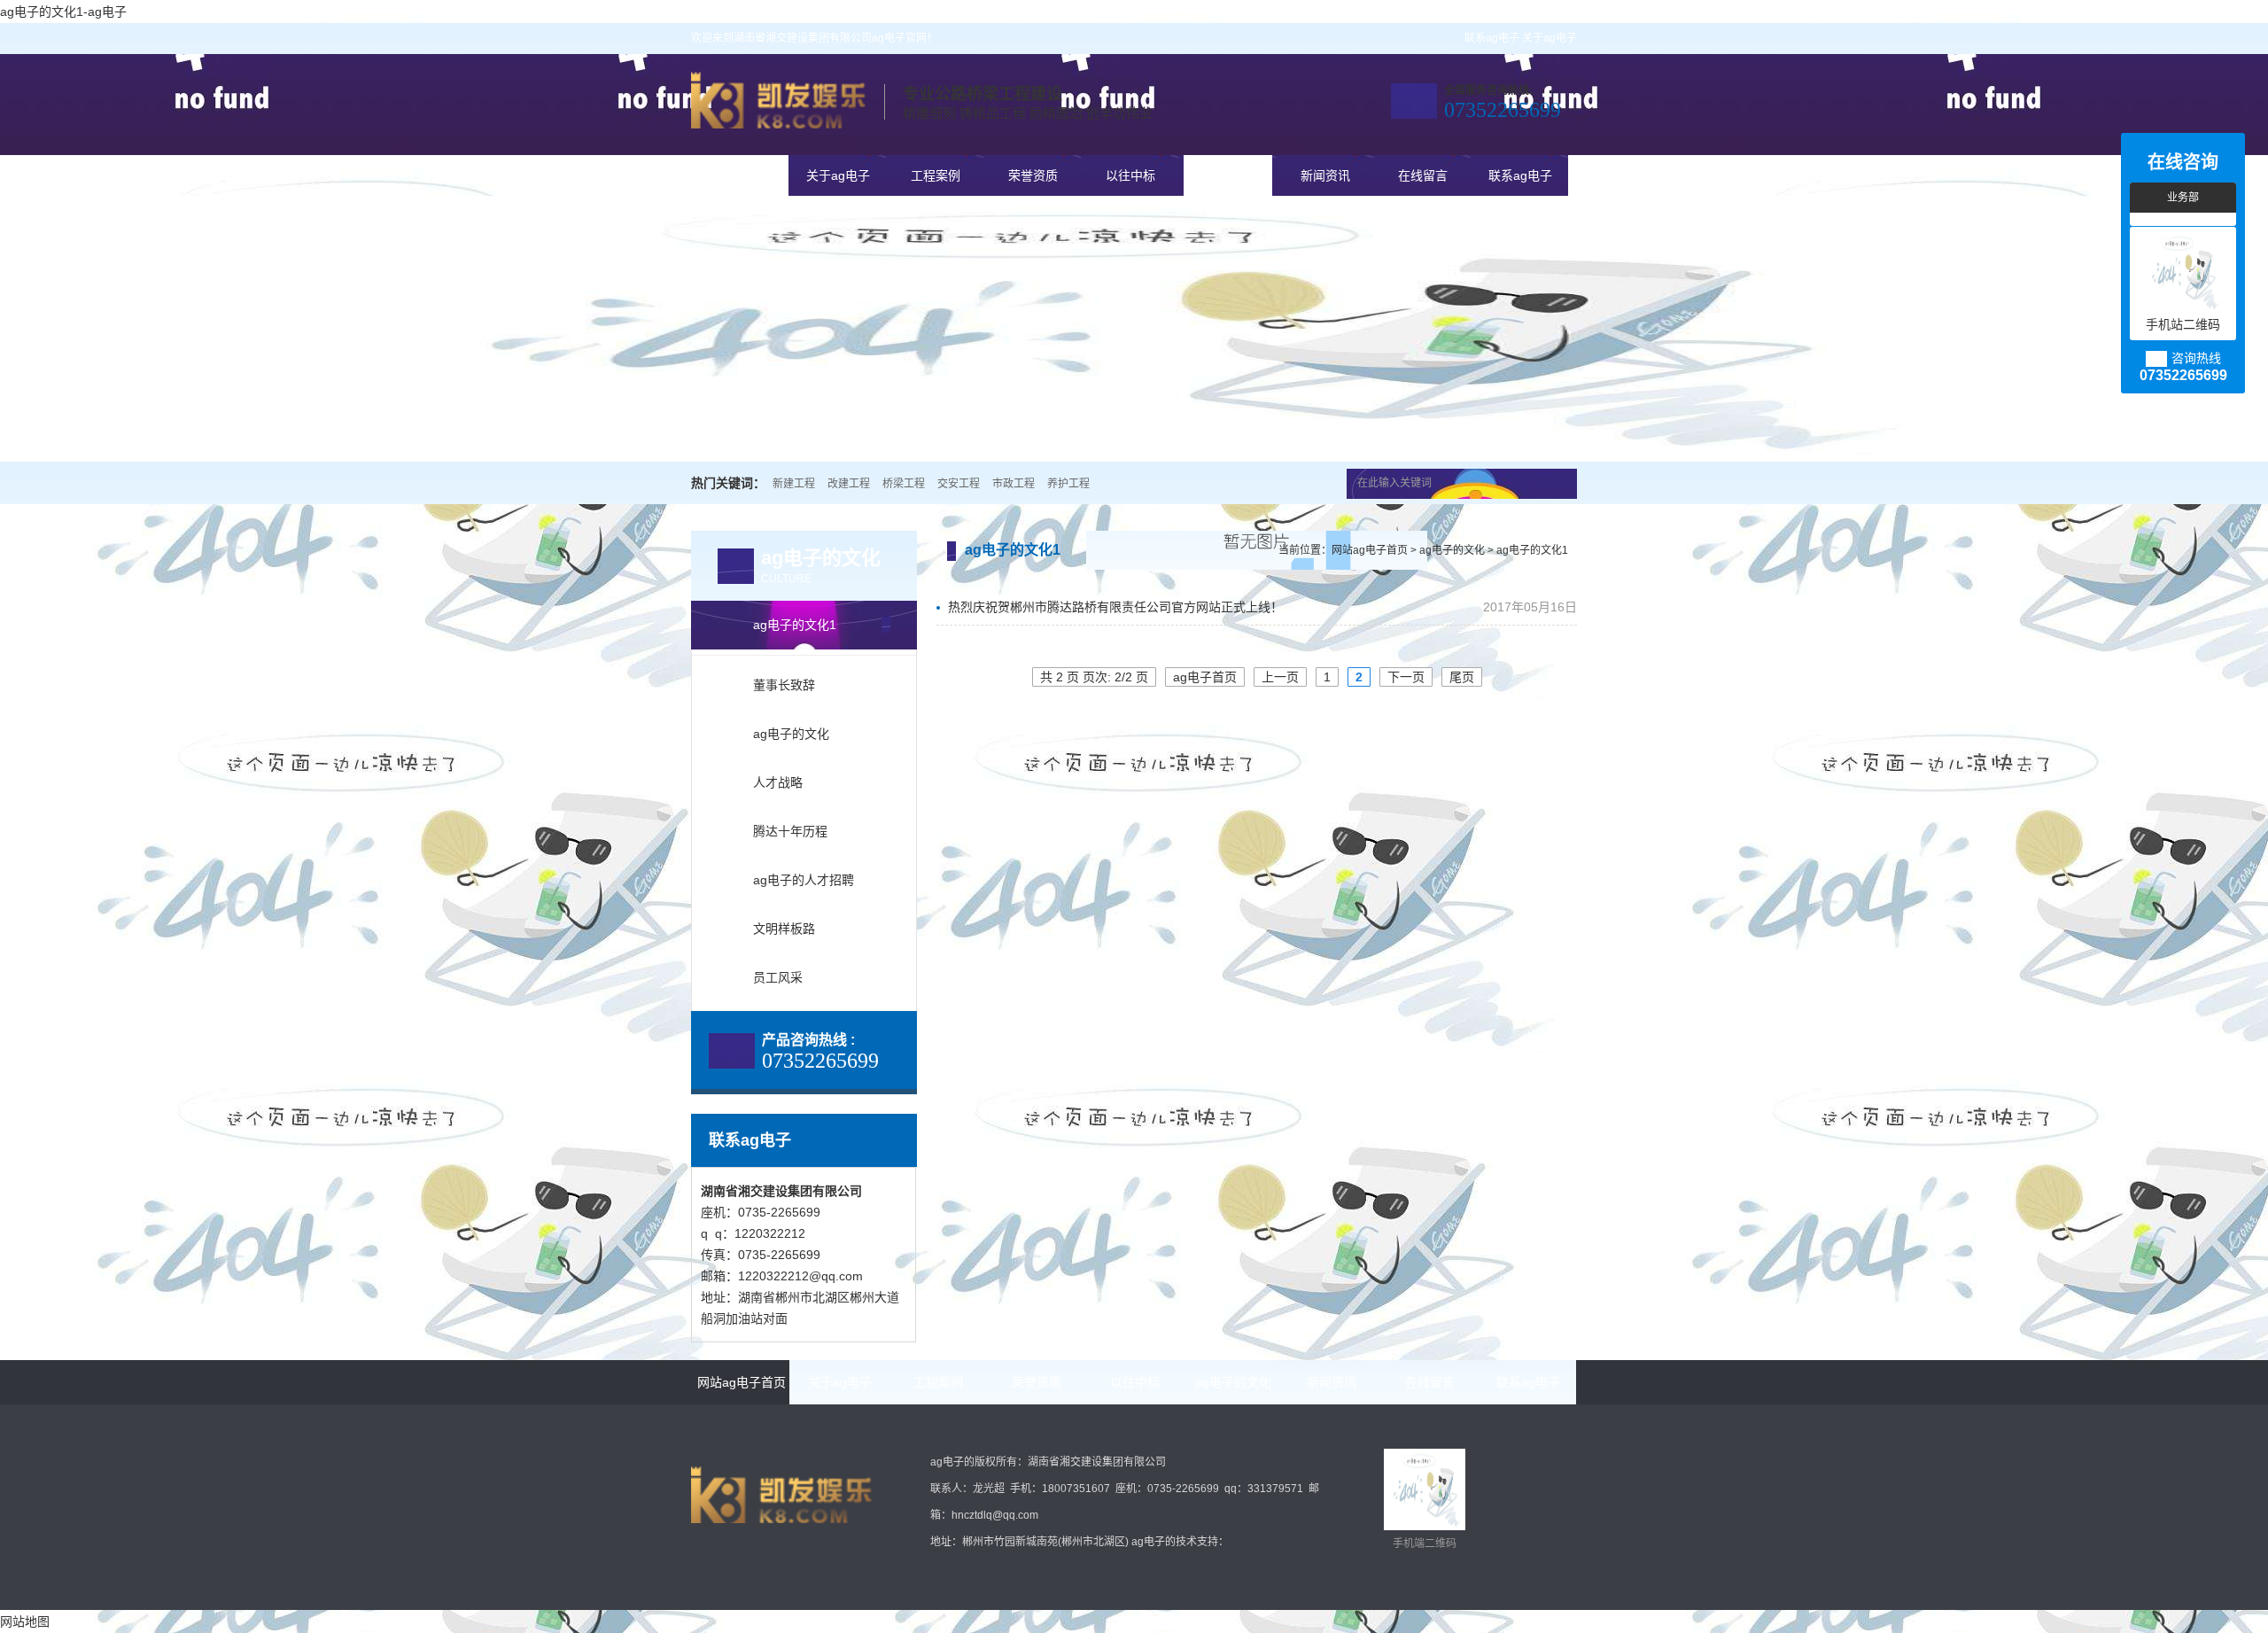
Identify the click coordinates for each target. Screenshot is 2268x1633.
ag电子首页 (1205, 677)
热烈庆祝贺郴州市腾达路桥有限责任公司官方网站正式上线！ (1114, 607)
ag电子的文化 (1228, 175)
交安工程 (959, 484)
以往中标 (1130, 175)
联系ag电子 (1492, 38)
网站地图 (25, 1621)
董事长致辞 (784, 685)
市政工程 (1014, 484)
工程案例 (936, 175)
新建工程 (794, 484)
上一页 (1280, 677)
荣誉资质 (1033, 175)
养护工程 (1068, 484)
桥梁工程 (904, 484)
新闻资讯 (1325, 175)
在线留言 (1423, 175)
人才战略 (778, 782)
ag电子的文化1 (795, 625)
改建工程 (849, 484)
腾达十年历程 (790, 831)
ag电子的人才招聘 (804, 880)
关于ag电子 (1550, 38)
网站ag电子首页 (741, 175)
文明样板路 (784, 929)
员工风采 (778, 977)
